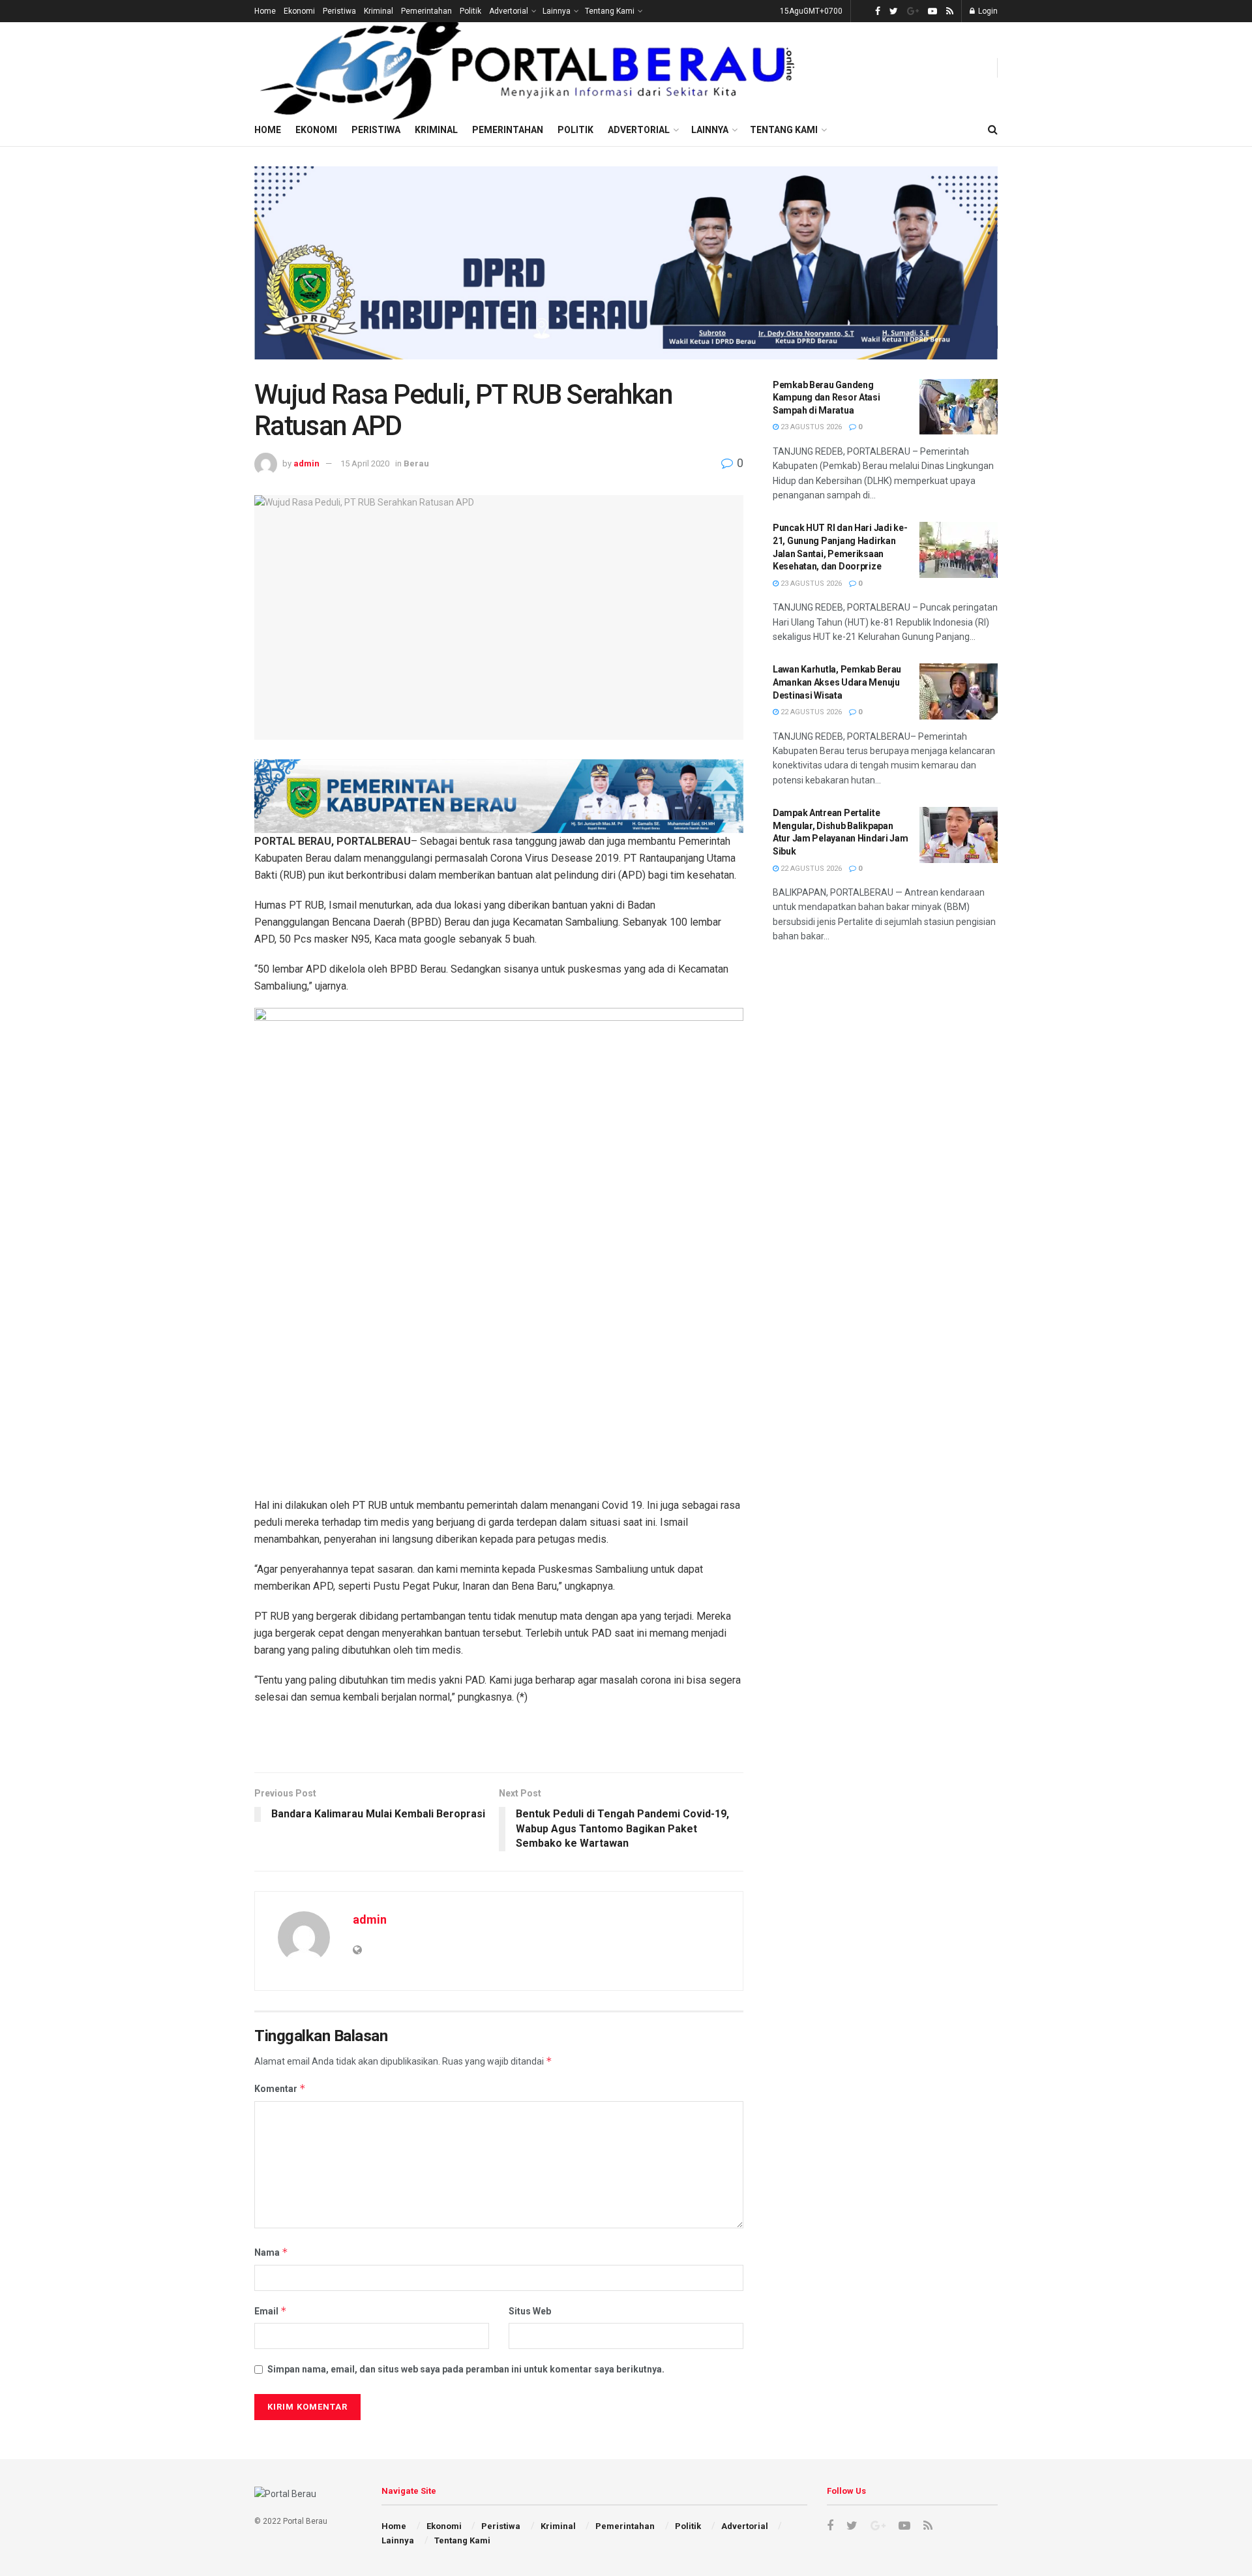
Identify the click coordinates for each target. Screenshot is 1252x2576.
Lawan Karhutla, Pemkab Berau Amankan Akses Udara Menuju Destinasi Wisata (837, 682)
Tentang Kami (610, 11)
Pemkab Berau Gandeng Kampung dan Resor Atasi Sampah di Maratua (827, 398)
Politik (470, 11)
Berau (416, 463)
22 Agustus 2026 (810, 712)
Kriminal (379, 11)
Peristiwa (339, 11)
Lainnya (557, 11)
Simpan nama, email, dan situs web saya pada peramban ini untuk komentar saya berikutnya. (466, 2369)
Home (265, 11)
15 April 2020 (365, 463)
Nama (271, 2252)
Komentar (280, 2088)
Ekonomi (299, 11)
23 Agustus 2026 (810, 427)
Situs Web (530, 2311)
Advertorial (509, 11)
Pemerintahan (426, 11)
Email (271, 2311)
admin (306, 463)
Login (987, 11)
